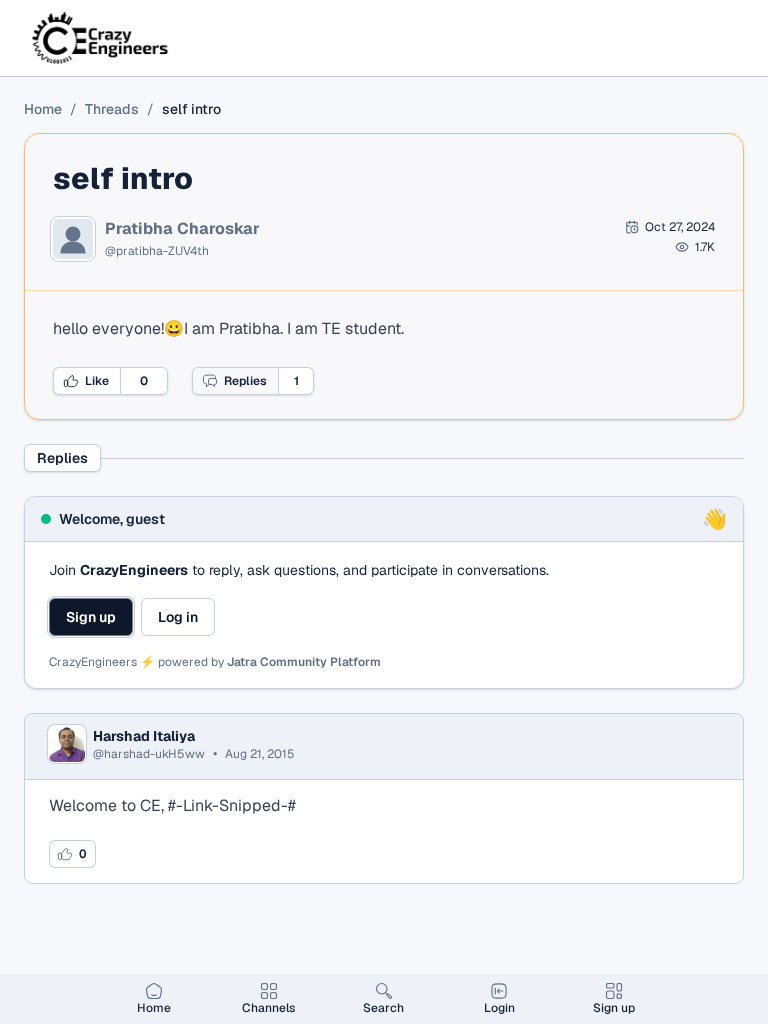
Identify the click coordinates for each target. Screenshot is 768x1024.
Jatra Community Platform (304, 662)
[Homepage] (101, 38)
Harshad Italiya (144, 736)
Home (43, 109)
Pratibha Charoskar (182, 229)
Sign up (91, 617)
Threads (112, 109)
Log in (178, 617)
